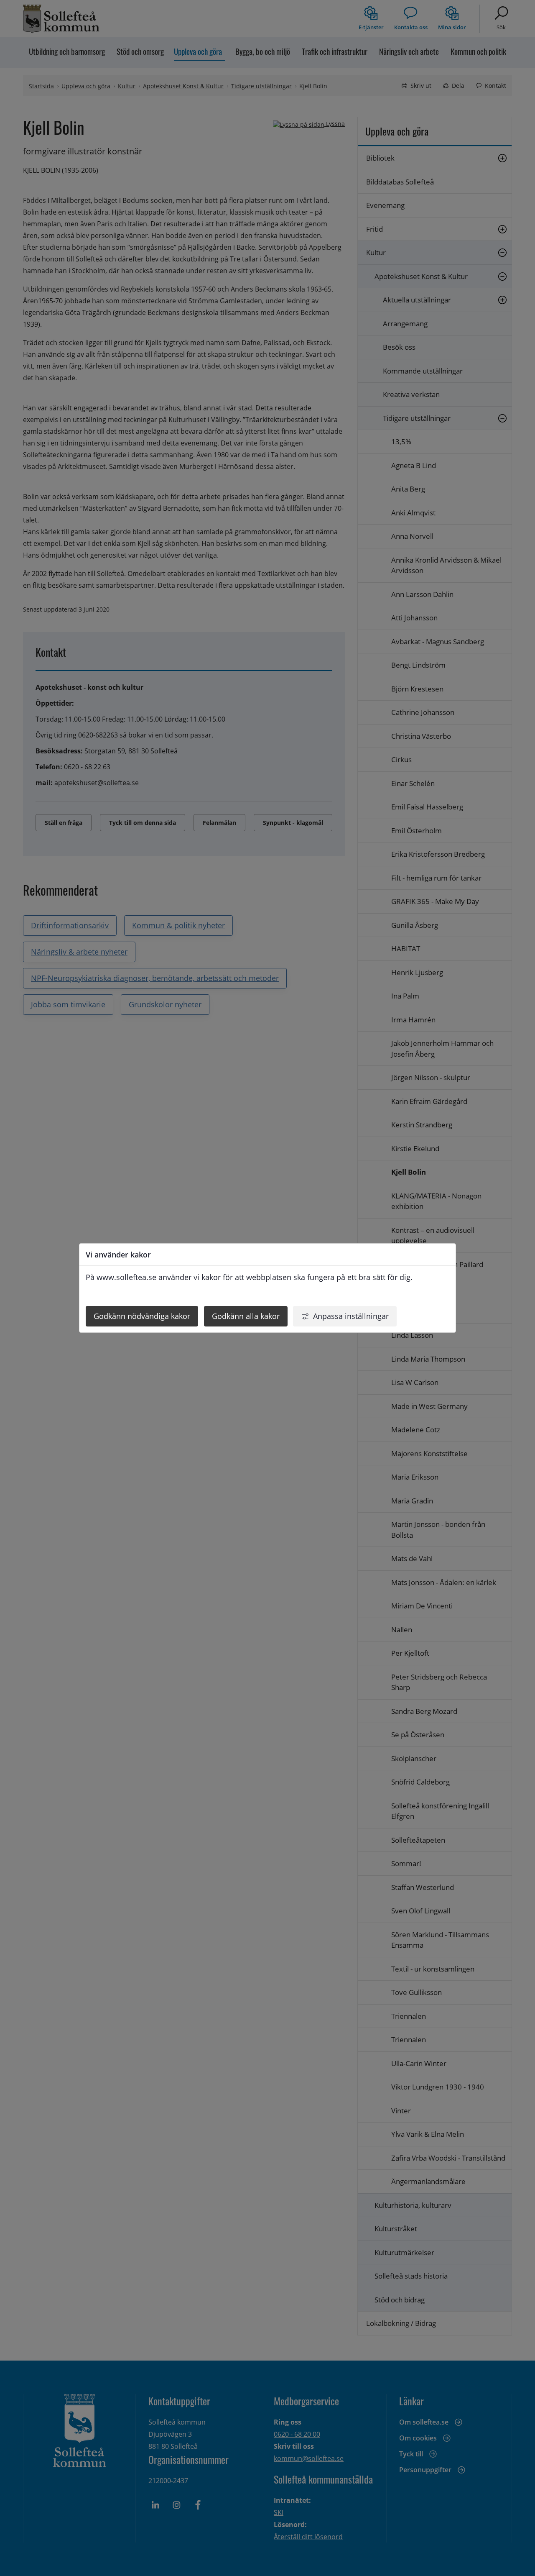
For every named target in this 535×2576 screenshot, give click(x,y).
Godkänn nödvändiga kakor (142, 1316)
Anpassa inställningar (351, 1316)
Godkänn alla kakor (246, 1316)
